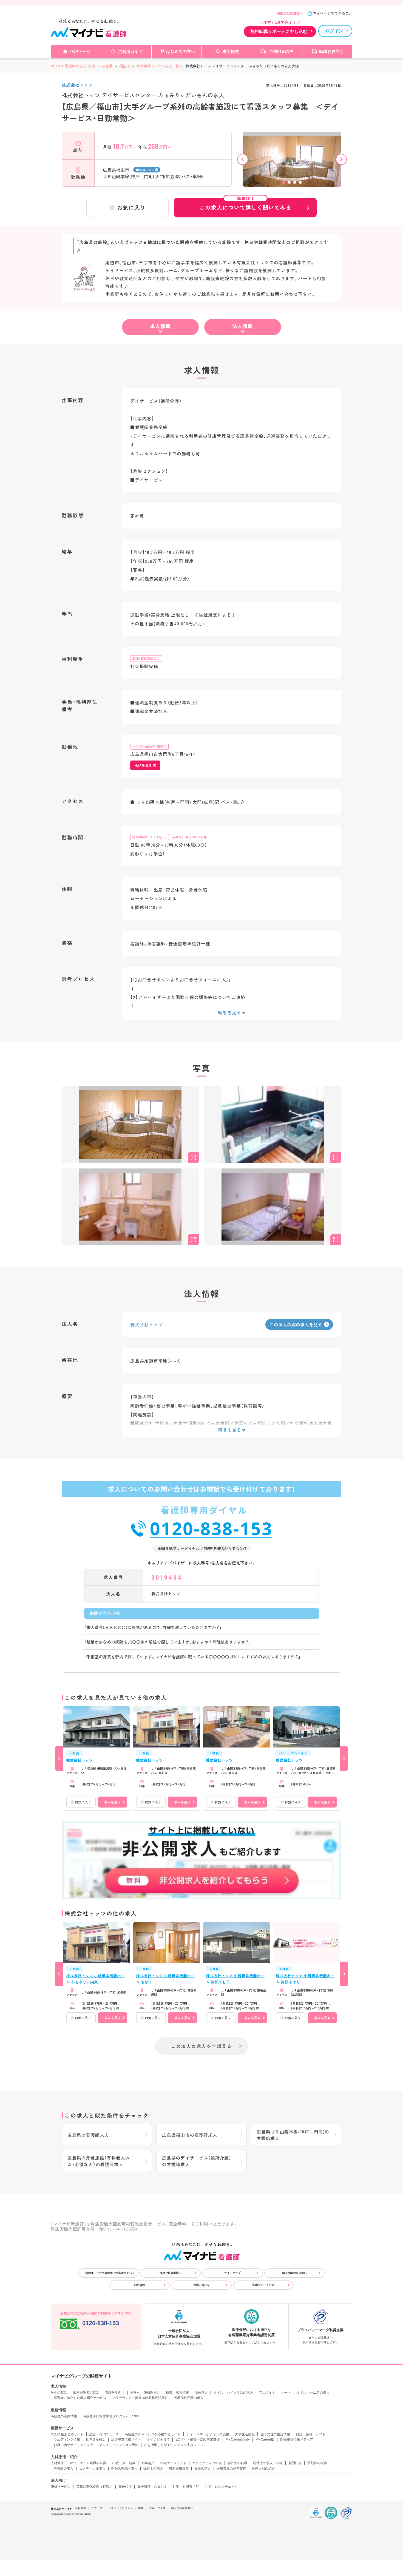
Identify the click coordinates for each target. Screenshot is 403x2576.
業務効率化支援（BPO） (94, 2487)
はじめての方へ (181, 51)
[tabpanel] (292, 169)
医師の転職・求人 (124, 2469)
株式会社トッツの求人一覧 (158, 66)
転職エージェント (173, 2463)
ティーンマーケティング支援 (208, 2434)
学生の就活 (59, 2393)
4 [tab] (300, 182)
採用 (141, 2508)
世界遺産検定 (96, 2439)
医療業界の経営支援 (231, 2469)
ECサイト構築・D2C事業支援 (198, 2439)
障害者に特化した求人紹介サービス (80, 2398)
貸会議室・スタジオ (152, 2487)
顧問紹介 (295, 2463)
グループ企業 (157, 2508)
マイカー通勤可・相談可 (149, 746)
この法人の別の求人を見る (296, 1324)
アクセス (97, 2508)
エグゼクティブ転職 (207, 2463)
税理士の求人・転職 (268, 2463)
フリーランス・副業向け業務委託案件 (140, 2398)
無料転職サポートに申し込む (279, 31)
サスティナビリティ (120, 2508)
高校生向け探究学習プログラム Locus (111, 2416)
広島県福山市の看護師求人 (190, 2135)
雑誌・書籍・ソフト (311, 2434)
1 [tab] (284, 182)
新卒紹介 (148, 2463)
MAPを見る (143, 765)
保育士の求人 (153, 2469)
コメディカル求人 (92, 2469)
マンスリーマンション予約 (119, 2445)
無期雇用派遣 (179, 2469)
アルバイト (267, 2393)
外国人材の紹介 (263, 2469)
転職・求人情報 (177, 2393)
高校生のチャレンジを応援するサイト (153, 2434)
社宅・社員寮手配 (186, 2487)
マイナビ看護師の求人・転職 (73, 66)
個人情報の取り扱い (294, 2273)
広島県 (107, 66)
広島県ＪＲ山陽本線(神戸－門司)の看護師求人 (293, 2135)
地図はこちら (145, 170)
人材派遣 (57, 2463)
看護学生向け (115, 2393)
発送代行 (125, 2487)
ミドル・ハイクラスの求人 (233, 2393)
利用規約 (140, 2285)
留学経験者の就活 (86, 2393)
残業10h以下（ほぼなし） (150, 837)
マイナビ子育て (158, 2439)
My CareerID (265, 2439)
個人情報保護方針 (182, 2508)
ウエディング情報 (67, 2439)
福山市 (125, 66)
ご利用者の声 (281, 51)
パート (286, 2393)
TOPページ (80, 51)
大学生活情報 (245, 2434)
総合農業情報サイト (126, 2439)
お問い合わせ (201, 2285)
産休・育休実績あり (146, 658)
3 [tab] (295, 182)
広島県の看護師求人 (88, 2135)
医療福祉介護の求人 (189, 2398)
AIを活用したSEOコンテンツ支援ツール (174, 2445)
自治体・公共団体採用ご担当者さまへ (109, 2273)
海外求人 (201, 2393)
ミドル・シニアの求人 (313, 2393)
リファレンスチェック (221, 2487)
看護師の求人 (64, 2469)
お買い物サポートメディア (73, 2445)
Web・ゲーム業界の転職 (88, 2463)
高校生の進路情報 (64, 2416)
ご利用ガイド (130, 51)
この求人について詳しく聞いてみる (245, 205)
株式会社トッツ (77, 85)
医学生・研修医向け (145, 2393)
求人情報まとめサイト (67, 2434)
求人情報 (160, 326)
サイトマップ (232, 2273)
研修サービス (61, 2487)
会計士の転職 (237, 2463)
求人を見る (112, 1802)
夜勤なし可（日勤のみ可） (190, 837)
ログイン (334, 31)
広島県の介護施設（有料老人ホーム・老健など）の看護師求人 (101, 2161)
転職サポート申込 (263, 2285)
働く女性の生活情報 (275, 2434)
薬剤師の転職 (317, 2463)
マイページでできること (333, 13)
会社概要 (81, 2508)
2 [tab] (289, 182)
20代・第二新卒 (124, 2463)
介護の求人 (203, 2469)
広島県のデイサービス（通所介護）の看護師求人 (197, 2161)
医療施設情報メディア (297, 2439)
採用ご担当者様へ (290, 13)
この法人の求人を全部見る (201, 2046)
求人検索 (231, 51)
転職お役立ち (331, 51)
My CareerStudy (238, 2439)
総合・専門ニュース (104, 2434)
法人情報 (243, 326)
